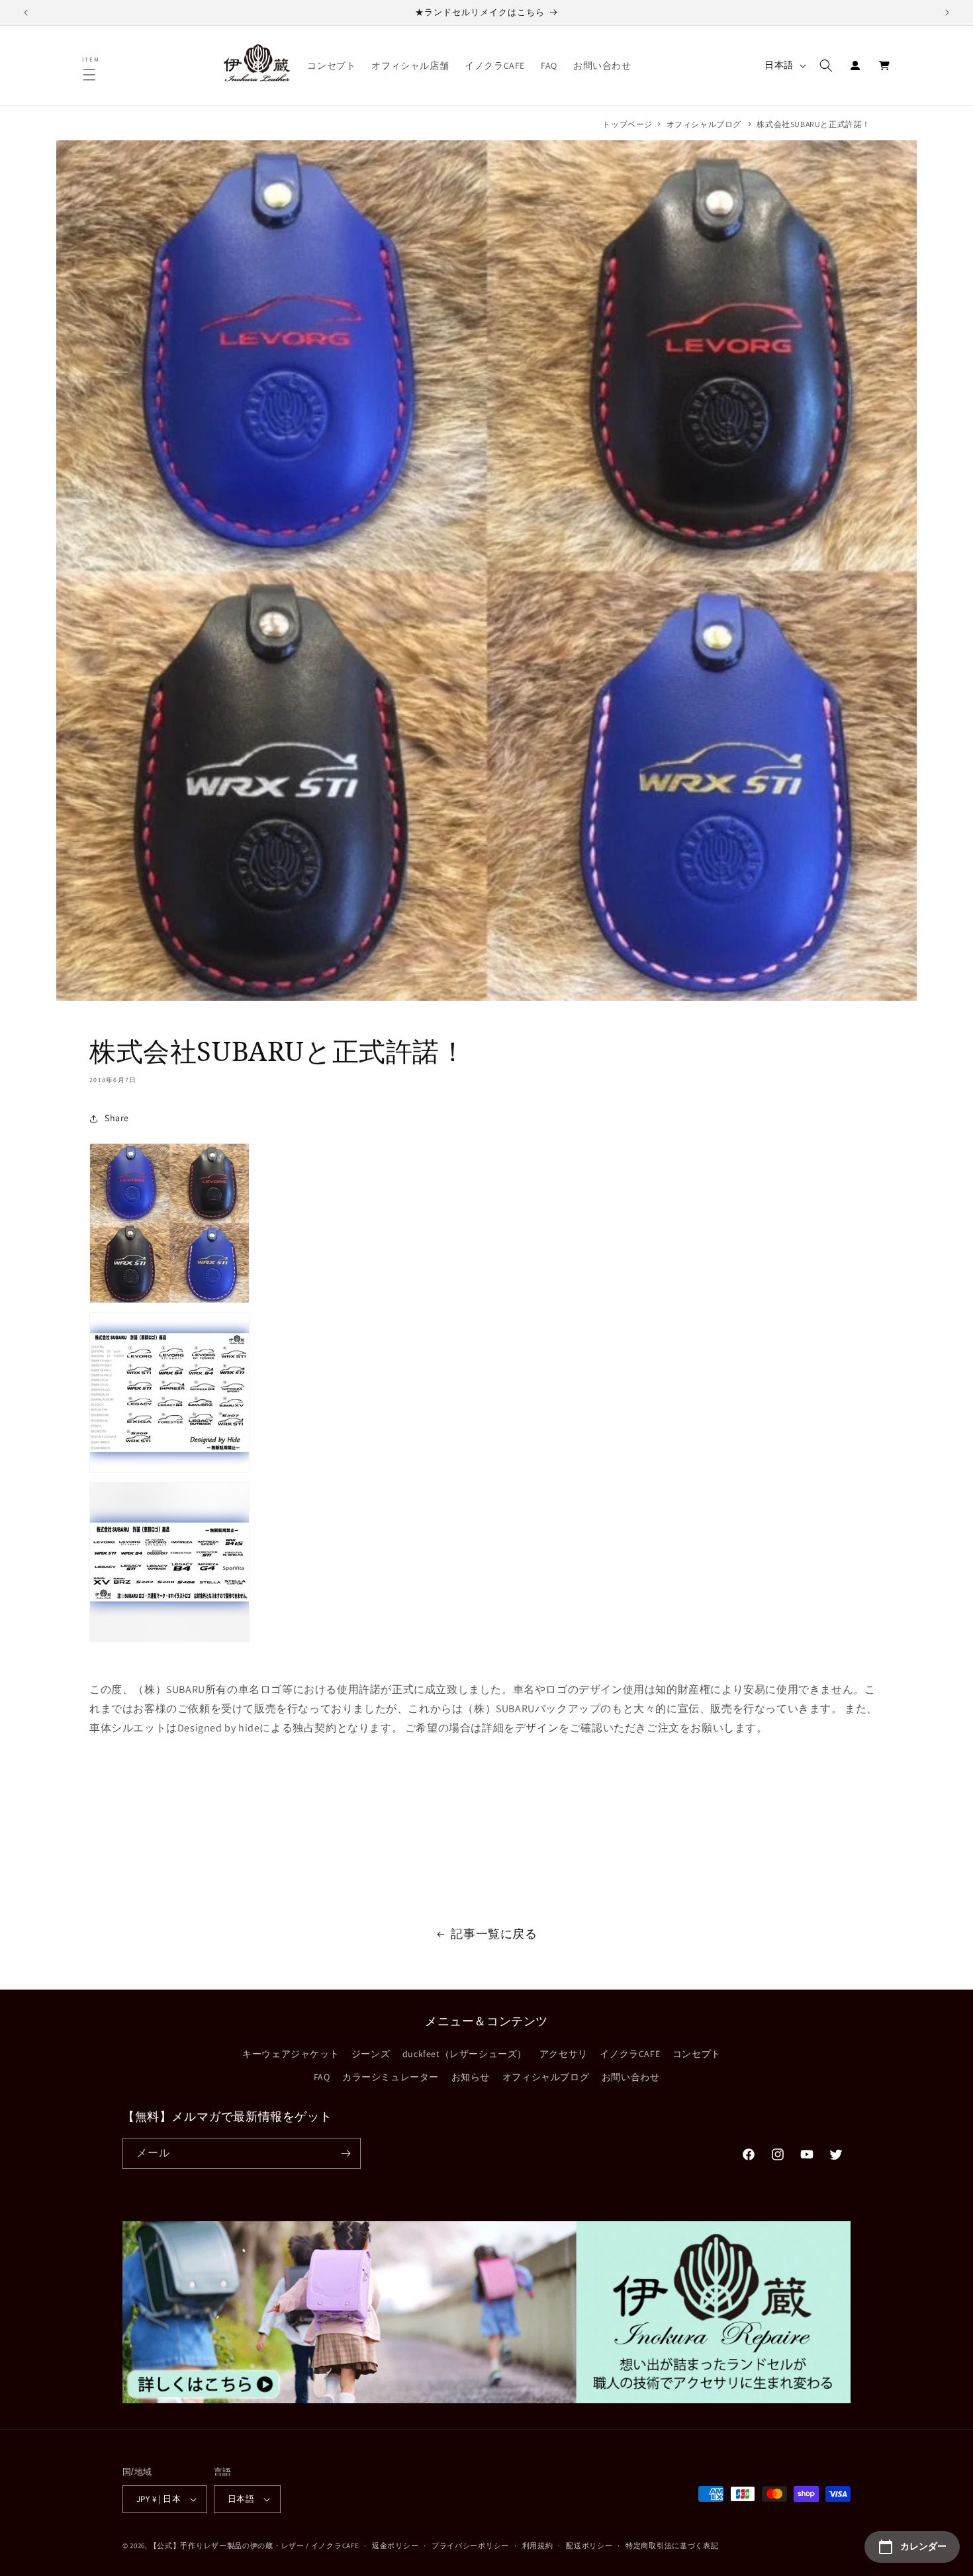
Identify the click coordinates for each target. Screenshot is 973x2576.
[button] (91, 75)
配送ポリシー (589, 2546)
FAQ (322, 2077)
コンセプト (697, 2054)
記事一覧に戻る (494, 1934)
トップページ (627, 124)
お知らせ (471, 2077)
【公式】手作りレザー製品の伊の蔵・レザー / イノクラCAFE (255, 2546)
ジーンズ (371, 2054)
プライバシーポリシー (470, 2546)
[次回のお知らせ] (947, 13)
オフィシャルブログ (704, 124)
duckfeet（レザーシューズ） (465, 2054)
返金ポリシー (395, 2546)
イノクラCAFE (630, 2054)
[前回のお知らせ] (26, 13)
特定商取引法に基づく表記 (672, 2546)
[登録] (346, 2153)
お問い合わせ (631, 2077)
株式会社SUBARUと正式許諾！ (813, 124)
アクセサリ (564, 2054)
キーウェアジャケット (291, 2054)
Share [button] (117, 1118)
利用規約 (538, 2546)
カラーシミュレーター (391, 2077)
